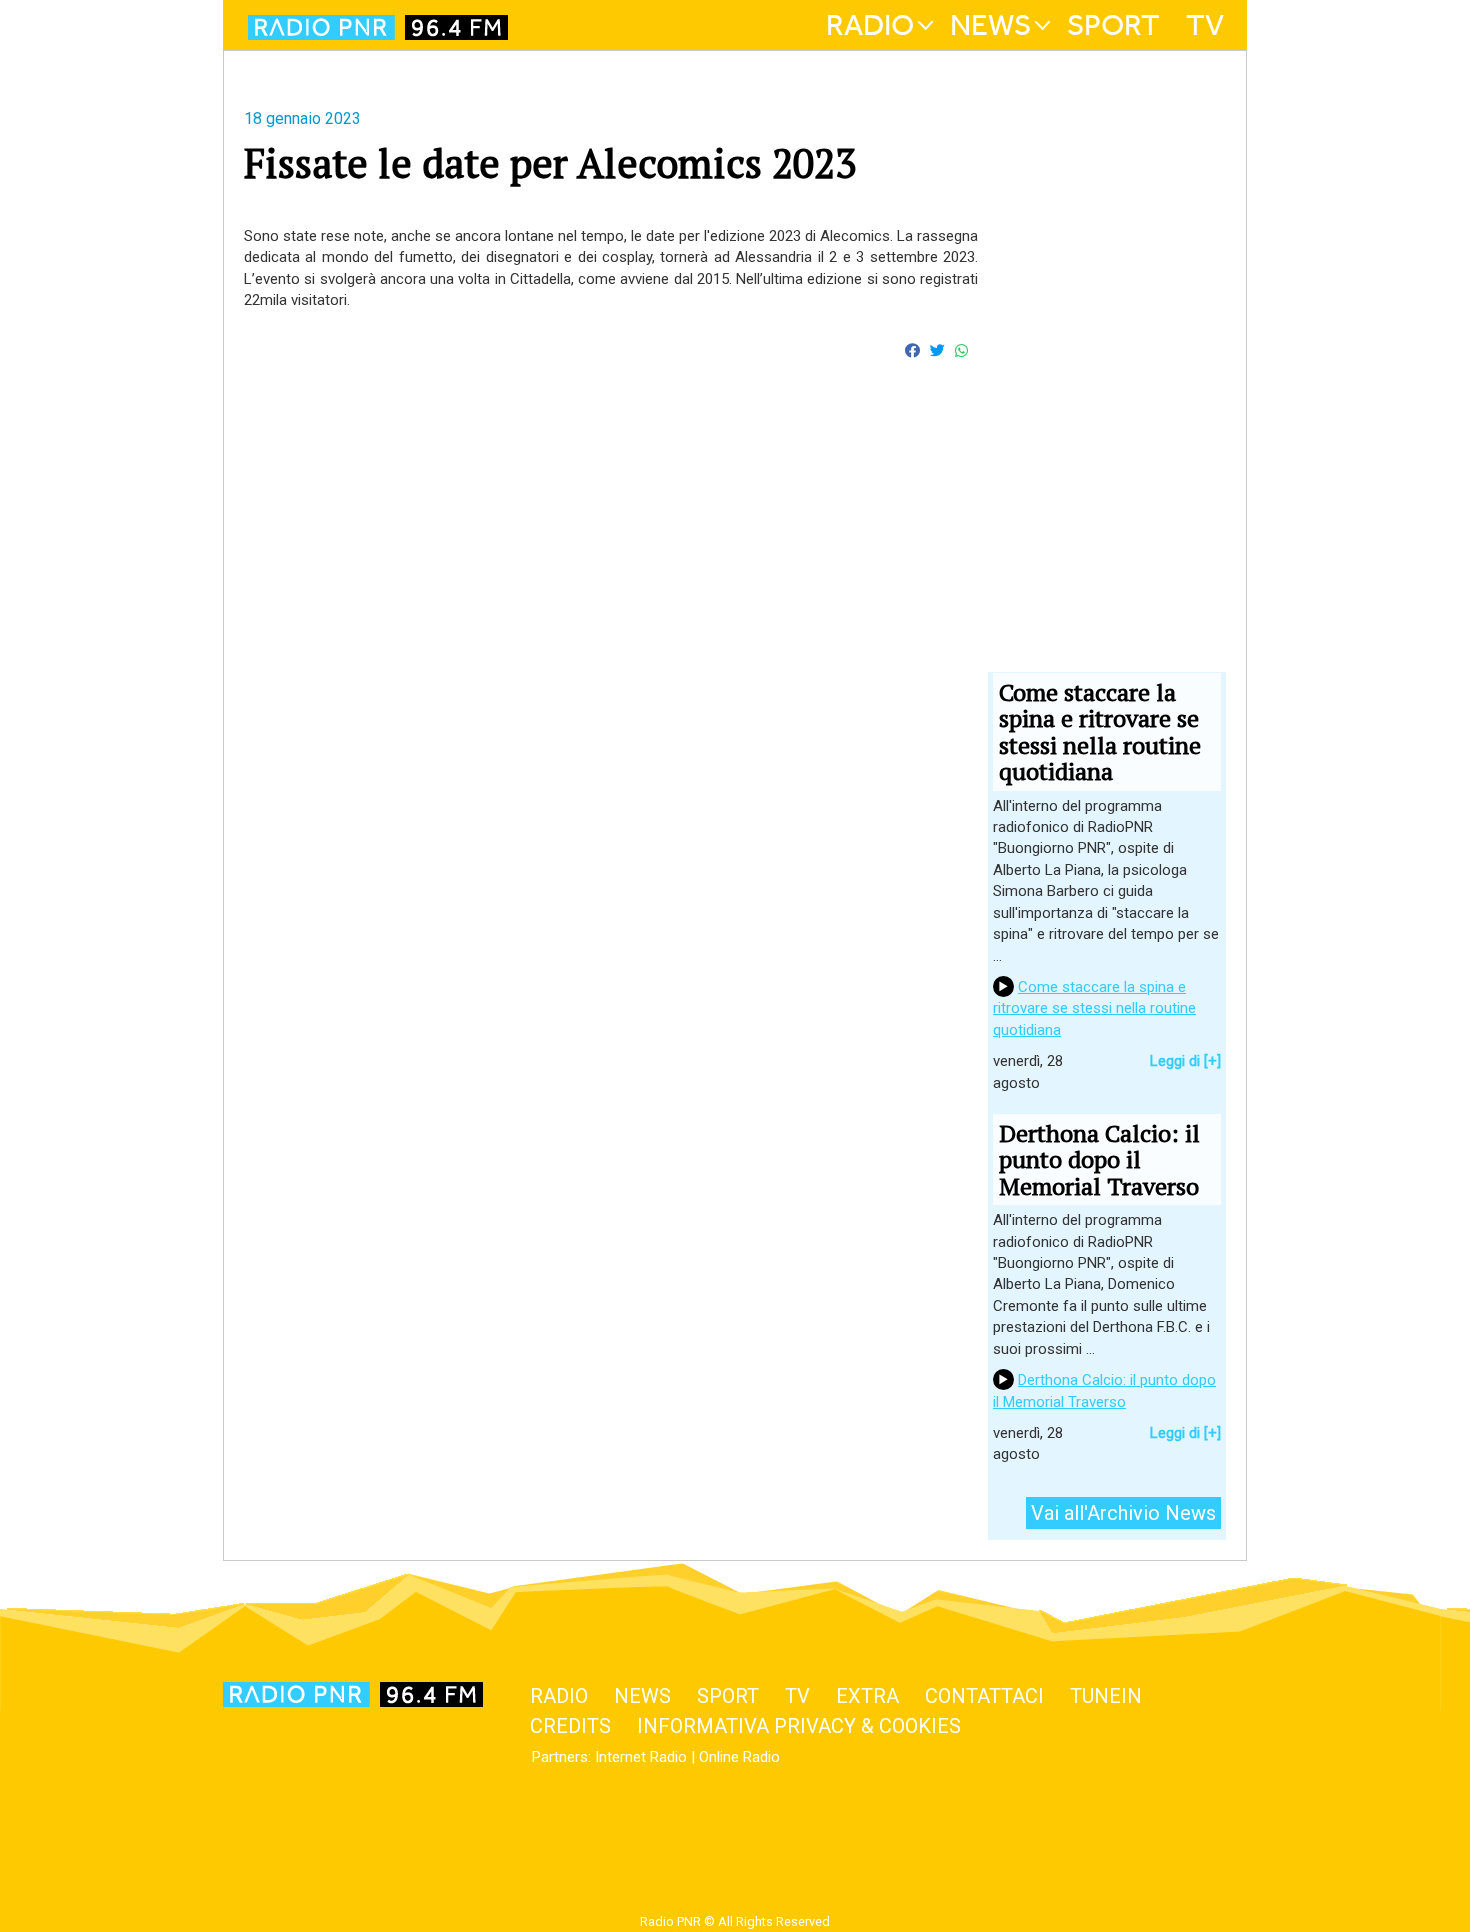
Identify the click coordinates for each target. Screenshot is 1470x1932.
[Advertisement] (611, 624)
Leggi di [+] (1185, 1061)
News (990, 25)
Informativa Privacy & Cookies (799, 1726)
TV (1205, 25)
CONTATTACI (984, 1696)
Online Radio (739, 1757)
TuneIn (1106, 1696)
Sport (1113, 25)
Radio (870, 25)
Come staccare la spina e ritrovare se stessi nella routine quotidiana (1094, 1008)
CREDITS (570, 1726)
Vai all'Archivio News (1123, 1513)
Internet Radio (641, 1757)
